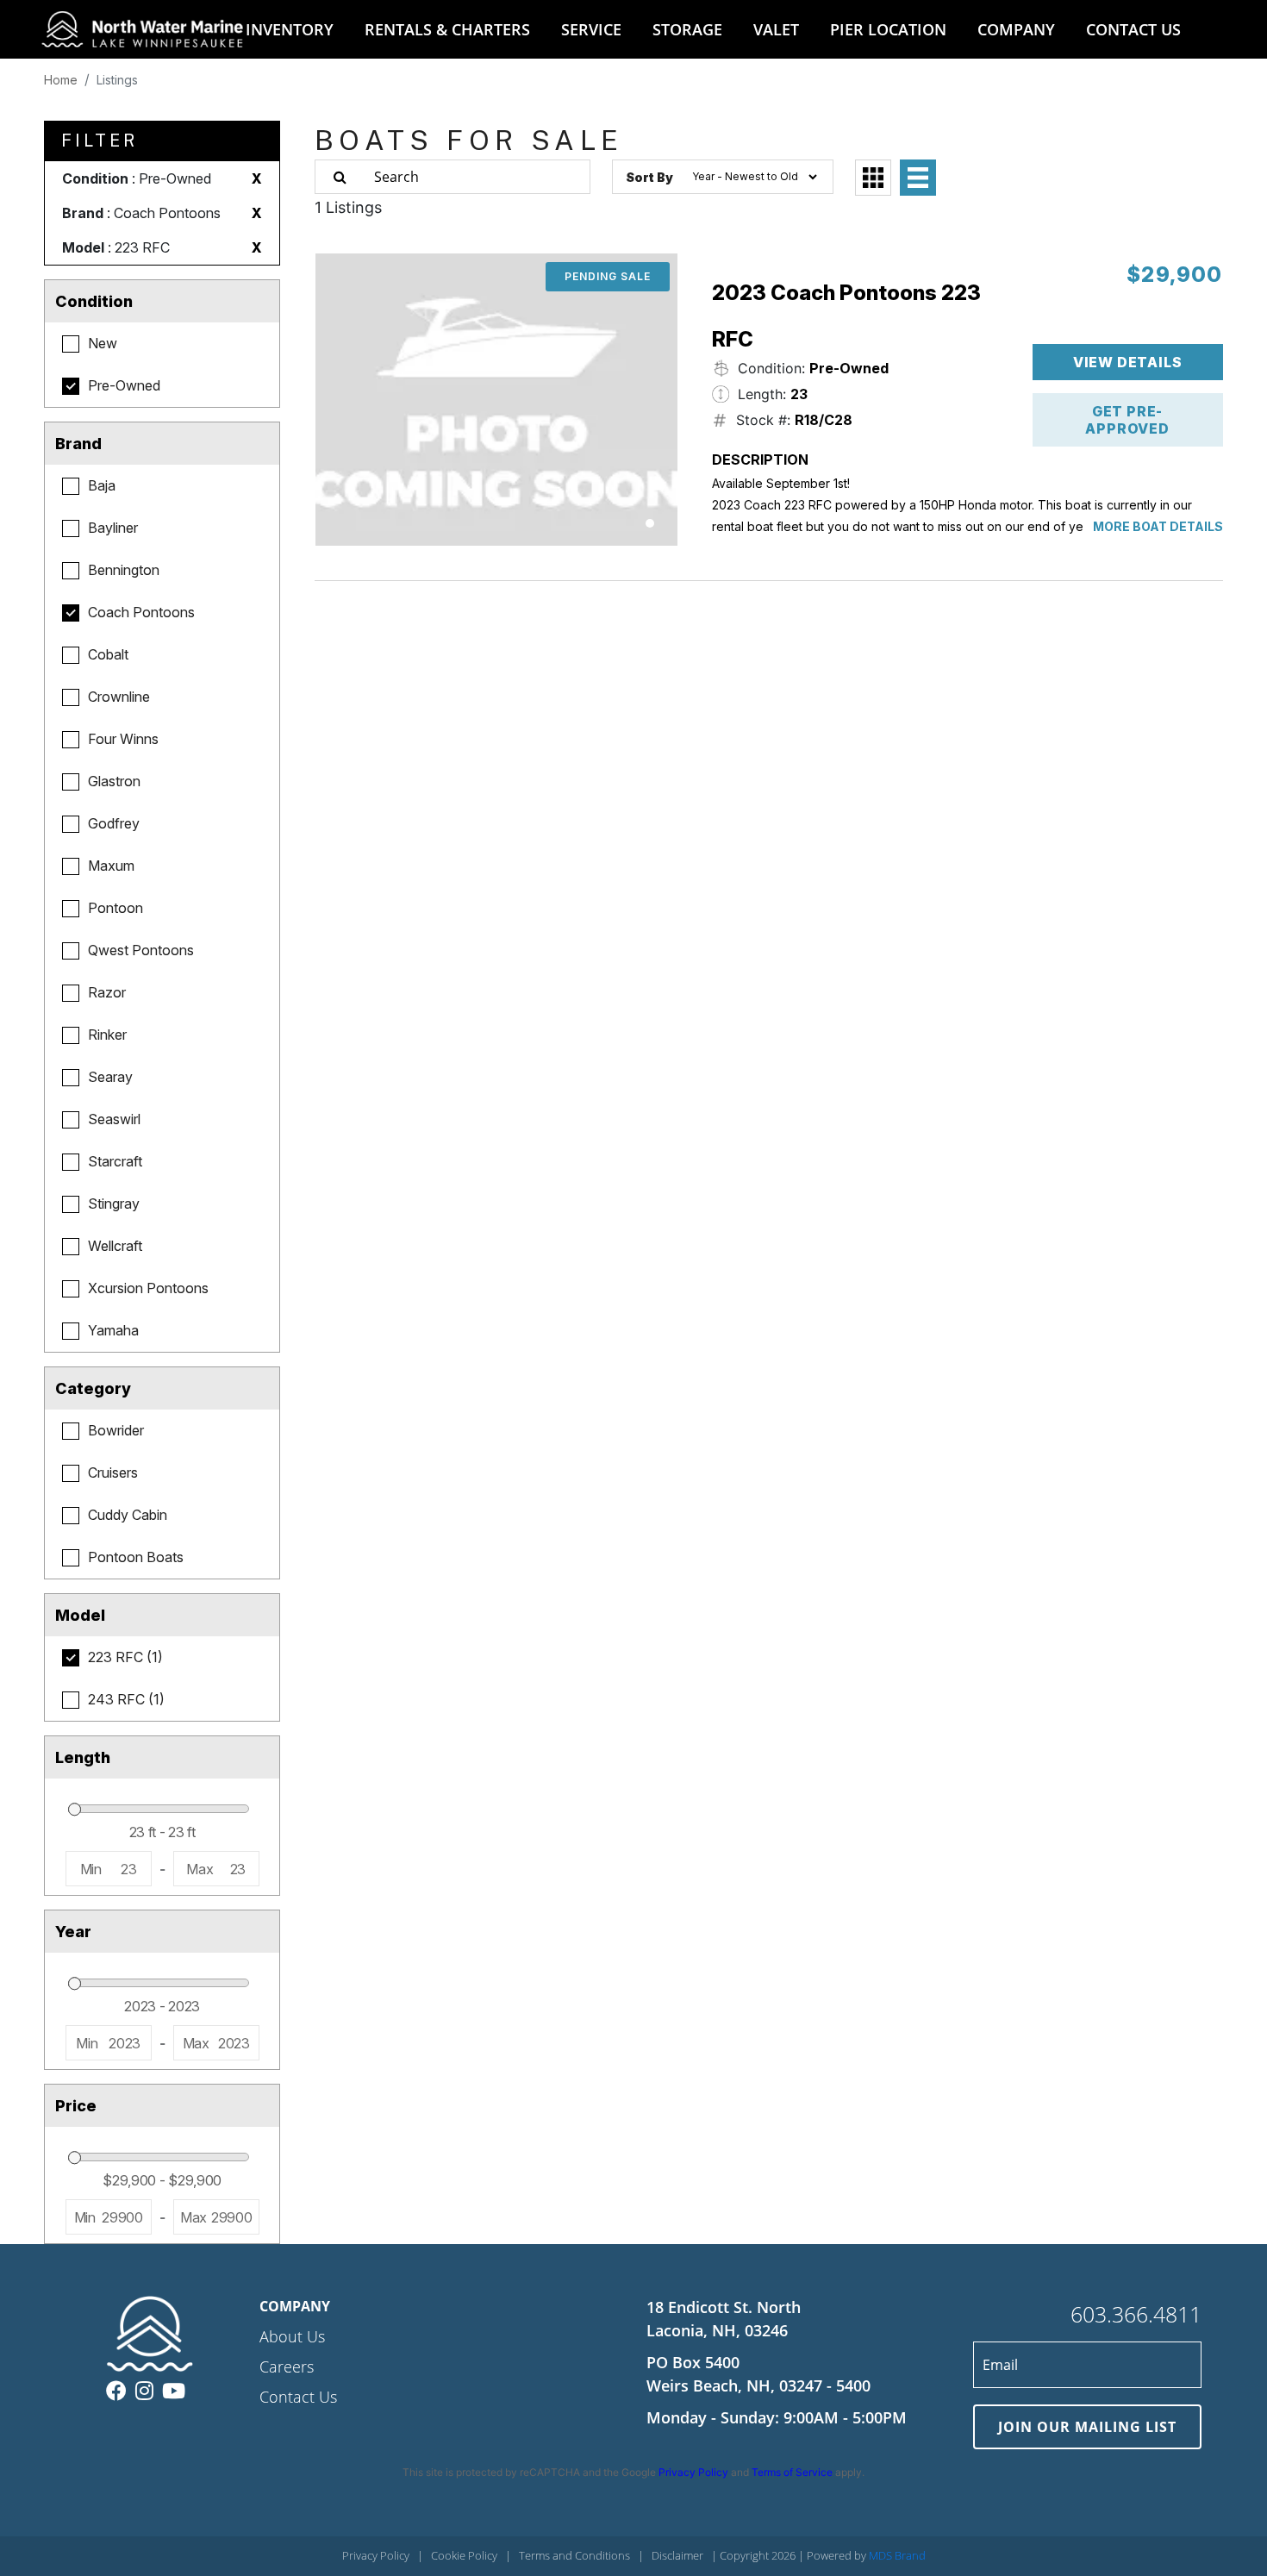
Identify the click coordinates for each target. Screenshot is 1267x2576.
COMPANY (1016, 29)
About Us (292, 2336)
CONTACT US (1133, 29)
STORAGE (687, 29)
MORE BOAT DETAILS (1158, 526)
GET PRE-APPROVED (1127, 420)
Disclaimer (677, 2555)
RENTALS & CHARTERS (447, 29)
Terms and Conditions (574, 2555)
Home (61, 80)
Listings (117, 80)
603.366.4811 (1136, 2314)
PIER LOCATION (888, 29)
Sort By (649, 177)
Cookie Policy (464, 2555)
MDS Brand (897, 2555)
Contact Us (298, 2397)
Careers (287, 2367)
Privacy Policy (693, 2472)
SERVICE (591, 29)
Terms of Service (792, 2472)
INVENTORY (290, 29)
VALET (776, 29)
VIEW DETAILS (1128, 362)
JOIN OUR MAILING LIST (1087, 2427)
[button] (650, 523)
